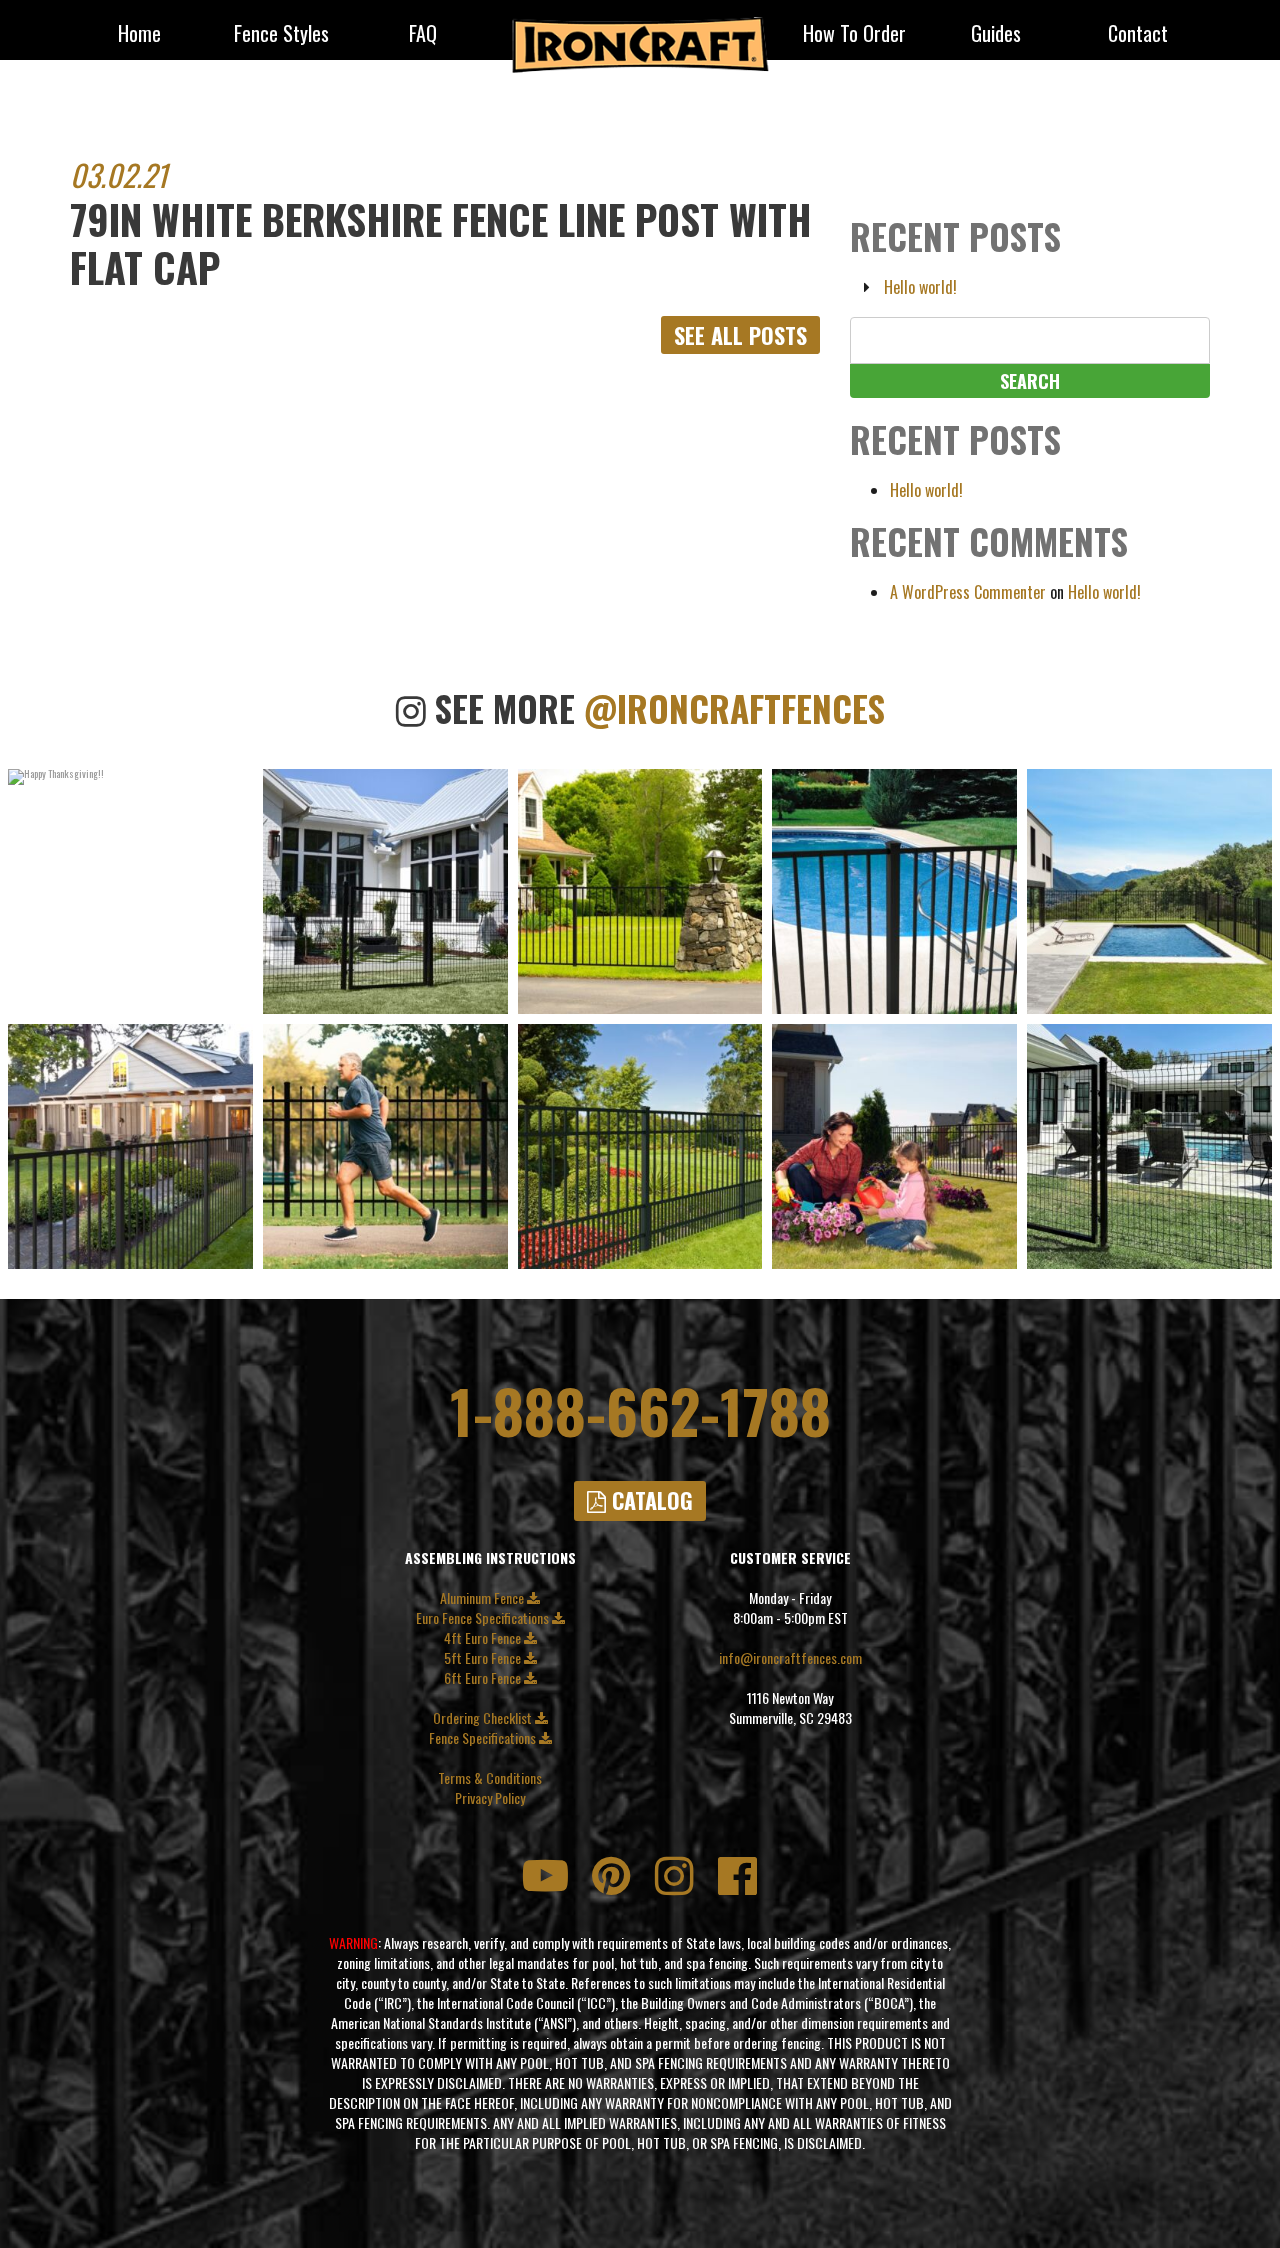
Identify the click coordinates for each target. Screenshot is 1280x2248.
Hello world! (920, 287)
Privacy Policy (490, 1798)
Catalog (649, 1500)
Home (139, 35)
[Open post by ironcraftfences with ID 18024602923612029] (385, 1146)
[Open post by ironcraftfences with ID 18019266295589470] (640, 1146)
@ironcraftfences (734, 708)
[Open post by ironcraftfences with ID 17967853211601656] (130, 1146)
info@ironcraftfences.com (790, 1658)
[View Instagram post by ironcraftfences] (233, 996)
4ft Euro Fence (484, 1638)
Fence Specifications (484, 1738)
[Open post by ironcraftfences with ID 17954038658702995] (130, 891)
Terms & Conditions (490, 1778)
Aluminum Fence (483, 1598)
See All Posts (740, 335)
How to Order (854, 35)
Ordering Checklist (484, 1718)
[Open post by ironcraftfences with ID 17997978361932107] (894, 891)
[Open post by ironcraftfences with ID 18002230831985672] (1149, 891)
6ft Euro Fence (484, 1678)
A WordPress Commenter (968, 592)
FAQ (423, 35)
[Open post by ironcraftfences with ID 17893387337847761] (894, 1146)
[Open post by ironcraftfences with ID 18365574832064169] (640, 891)
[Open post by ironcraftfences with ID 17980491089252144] (1149, 1146)
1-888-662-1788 (640, 1410)
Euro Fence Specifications (484, 1618)
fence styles (281, 35)
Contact (1138, 35)
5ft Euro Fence (484, 1658)
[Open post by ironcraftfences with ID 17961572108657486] (385, 891)
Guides (996, 35)
